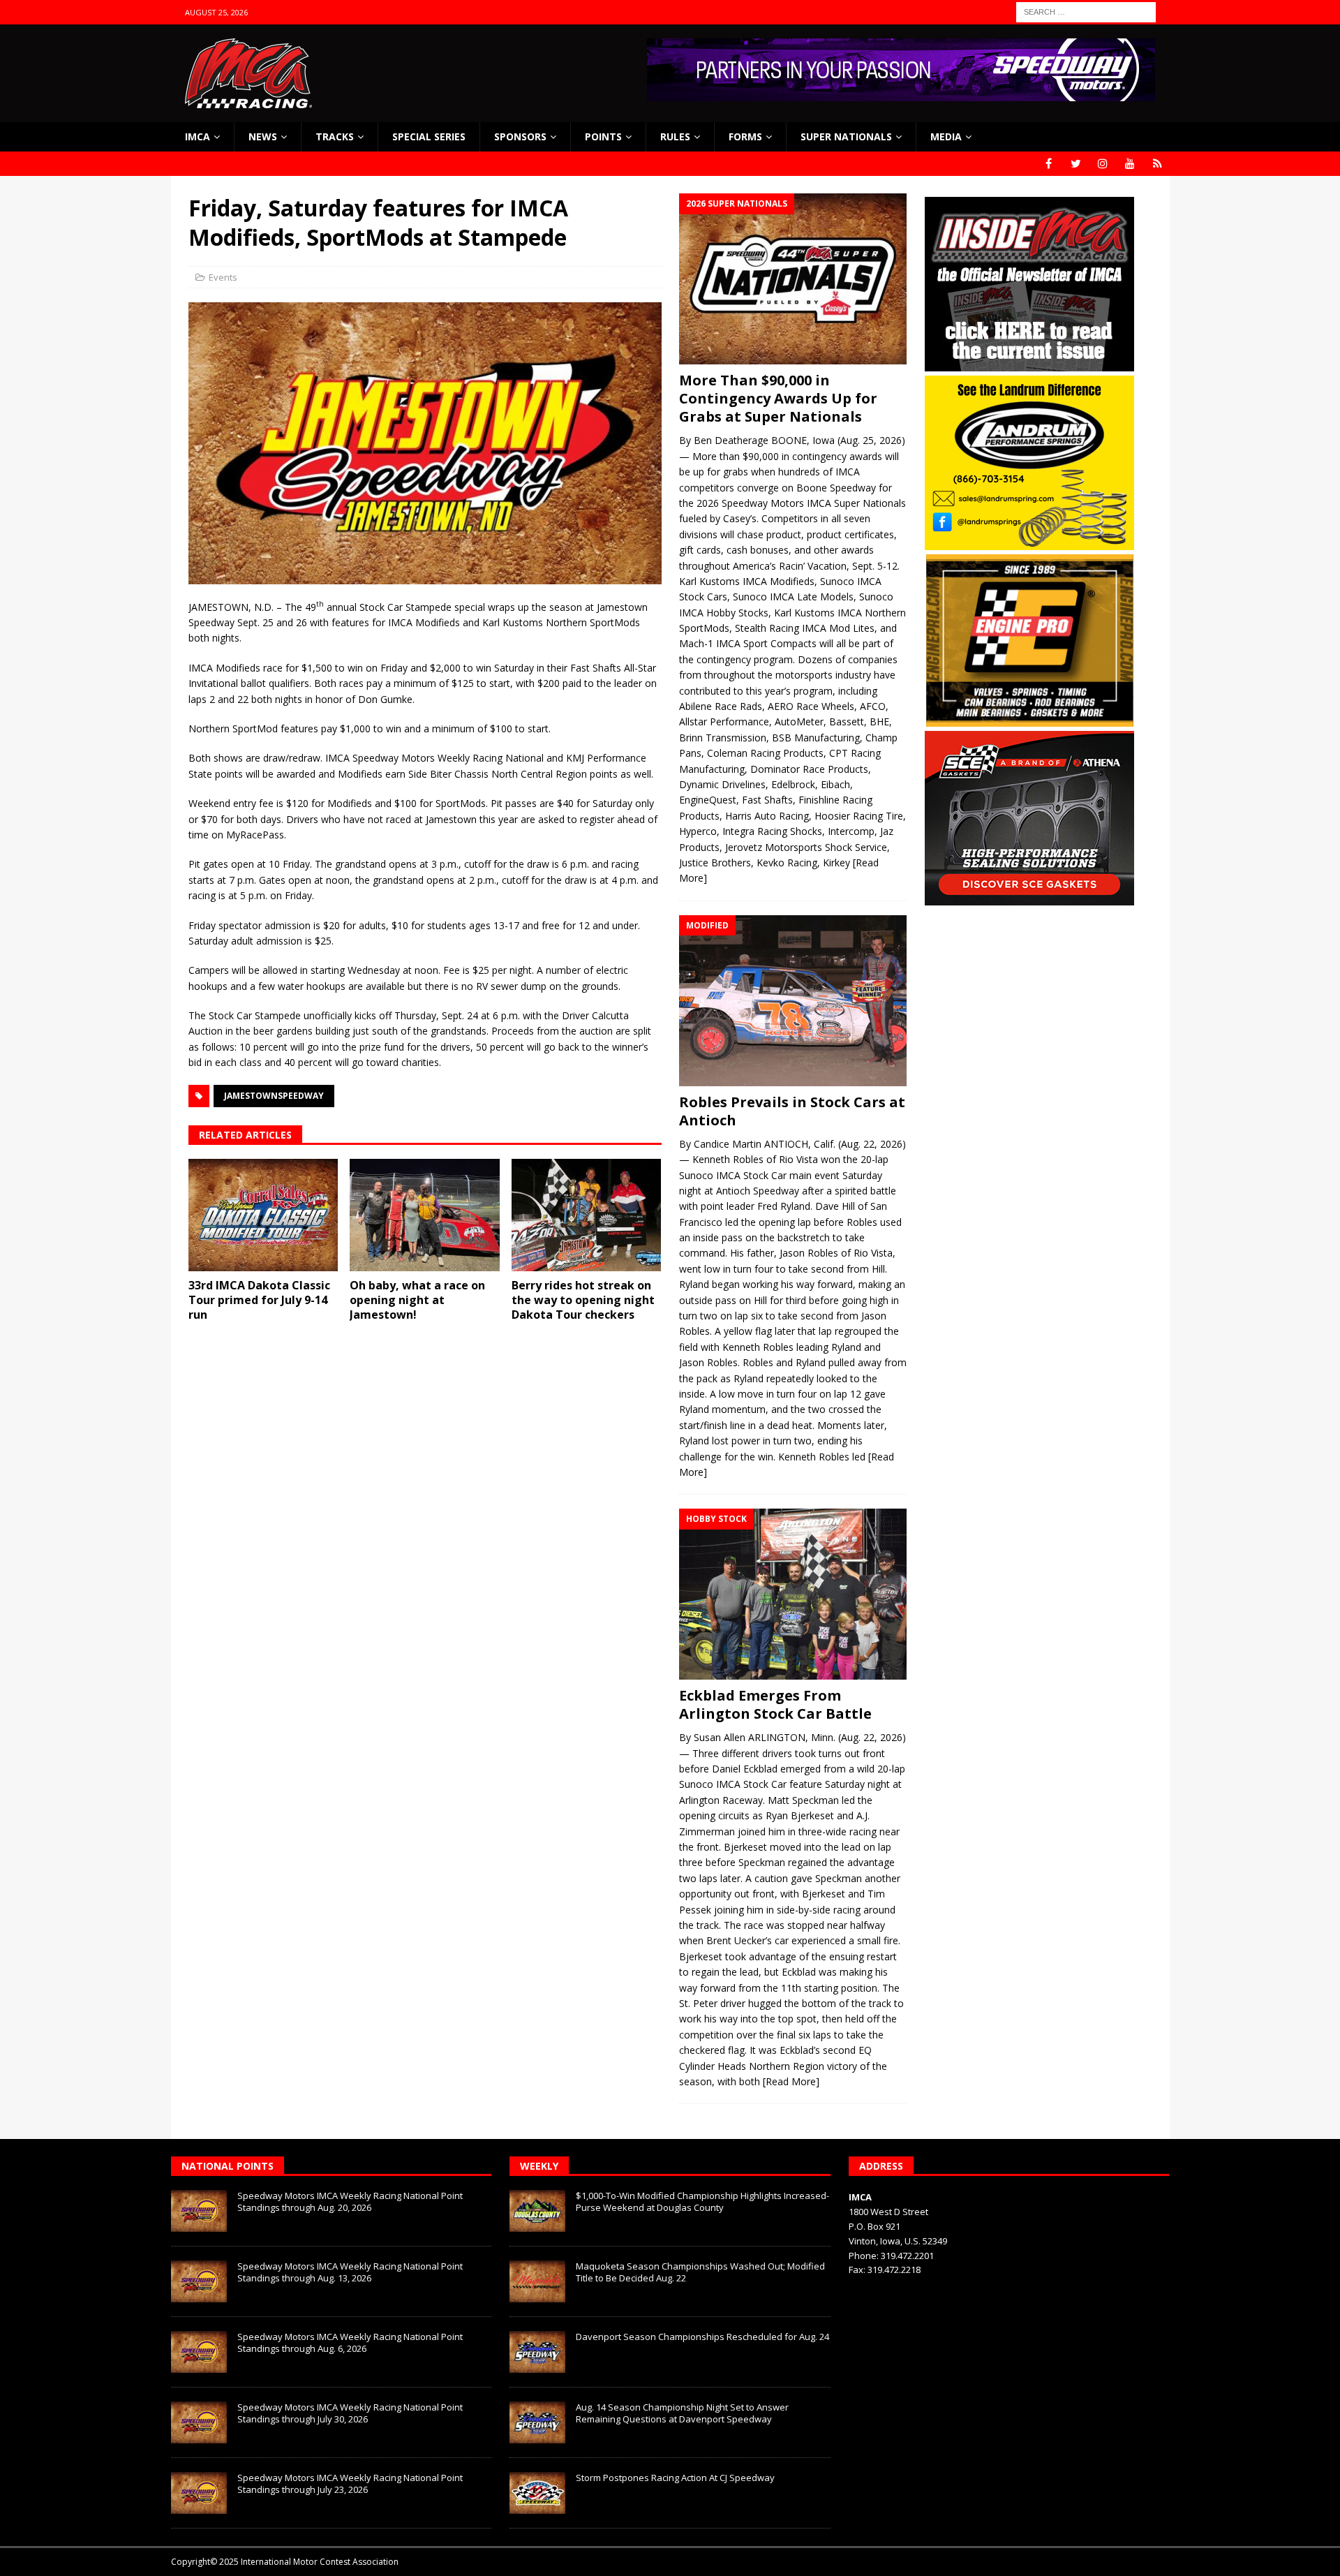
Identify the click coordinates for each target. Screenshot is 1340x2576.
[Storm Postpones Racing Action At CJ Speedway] (537, 2493)
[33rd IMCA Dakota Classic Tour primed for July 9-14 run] (263, 1215)
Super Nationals (846, 136)
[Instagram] (1103, 164)
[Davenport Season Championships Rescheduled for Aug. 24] (537, 2352)
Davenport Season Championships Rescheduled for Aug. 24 (702, 2337)
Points (603, 136)
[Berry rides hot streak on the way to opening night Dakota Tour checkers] (587, 1215)
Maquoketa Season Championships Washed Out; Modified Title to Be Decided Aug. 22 (700, 2272)
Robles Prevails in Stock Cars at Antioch (792, 1111)
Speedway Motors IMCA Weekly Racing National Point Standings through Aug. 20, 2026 (350, 2201)
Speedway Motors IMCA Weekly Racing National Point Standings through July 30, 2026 (350, 2413)
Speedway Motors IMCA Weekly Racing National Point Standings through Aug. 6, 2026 (350, 2342)
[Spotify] (1157, 164)
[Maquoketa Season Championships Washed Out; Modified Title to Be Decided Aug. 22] (537, 2281)
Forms (745, 136)
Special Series (429, 136)
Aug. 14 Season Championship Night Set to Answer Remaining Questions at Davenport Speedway (682, 2413)
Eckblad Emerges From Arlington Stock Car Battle (775, 1704)
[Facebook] (1049, 164)
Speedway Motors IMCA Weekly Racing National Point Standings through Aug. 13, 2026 (350, 2272)
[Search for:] (1086, 11)
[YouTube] (1130, 164)
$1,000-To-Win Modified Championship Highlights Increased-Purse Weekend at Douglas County (702, 2201)
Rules (675, 136)
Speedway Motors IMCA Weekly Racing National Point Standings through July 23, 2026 (350, 2484)
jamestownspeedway (274, 1096)
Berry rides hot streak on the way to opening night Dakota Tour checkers (583, 1300)
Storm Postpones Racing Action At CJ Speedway (675, 2478)
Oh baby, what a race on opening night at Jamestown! (417, 1300)
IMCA (198, 136)
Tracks (335, 136)
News (263, 136)
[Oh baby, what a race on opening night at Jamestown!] (425, 1215)
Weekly (539, 2166)
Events (223, 277)
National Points (228, 2166)
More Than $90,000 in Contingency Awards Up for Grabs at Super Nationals (778, 398)
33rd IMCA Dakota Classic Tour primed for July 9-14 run (259, 1300)
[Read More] (791, 2081)
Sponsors (520, 136)
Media (946, 136)
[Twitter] (1076, 164)
